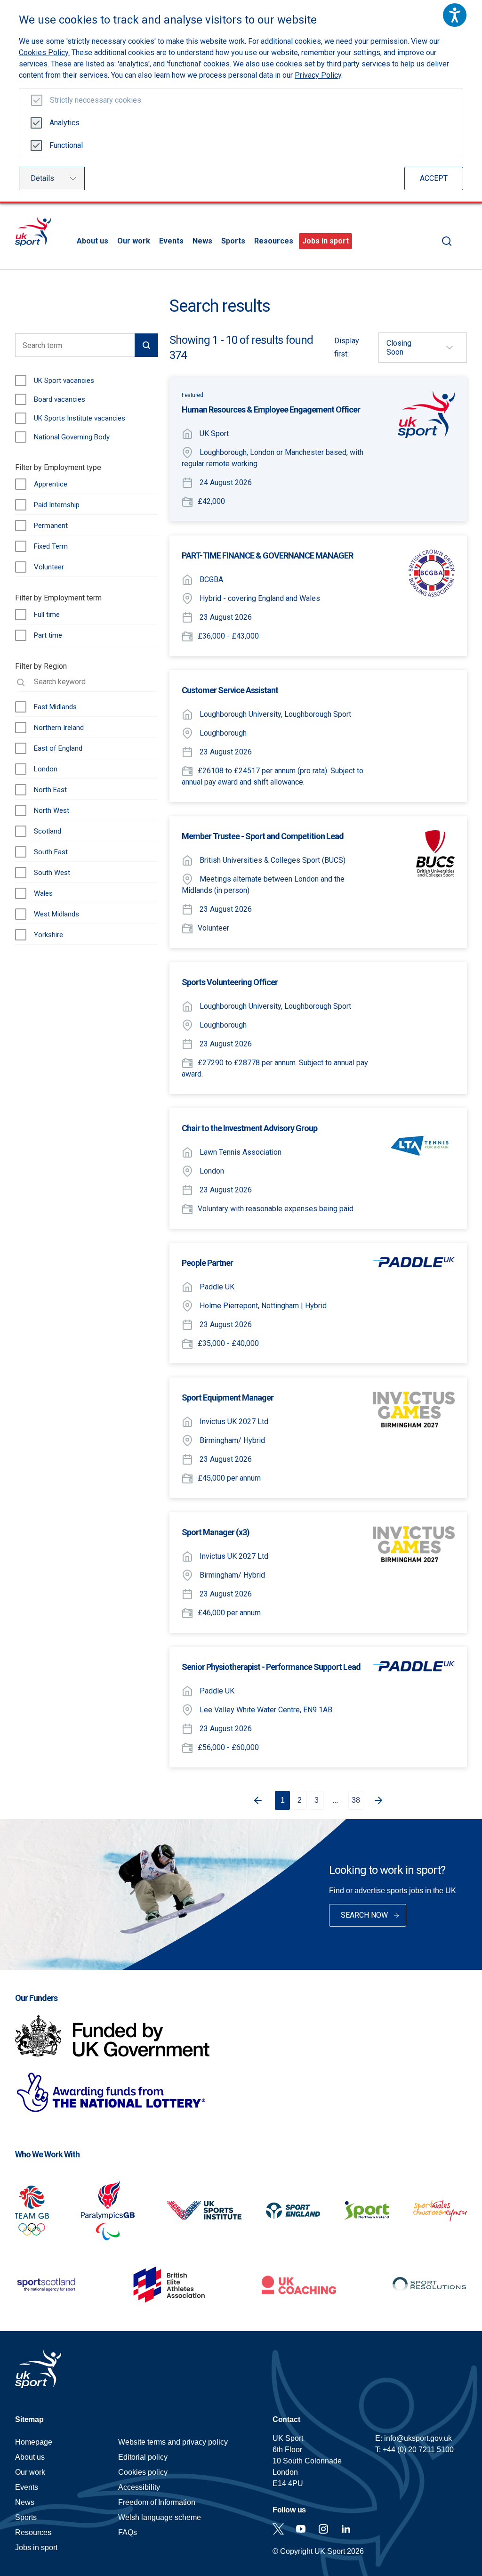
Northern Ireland (59, 728)
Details (42, 178)
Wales (43, 893)
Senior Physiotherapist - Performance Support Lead (271, 1667)
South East (51, 852)
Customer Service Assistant (230, 690)
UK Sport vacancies (64, 381)
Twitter (278, 2529)
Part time (48, 635)
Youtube (301, 2529)
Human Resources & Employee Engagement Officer (271, 409)
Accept (434, 178)
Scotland (48, 831)
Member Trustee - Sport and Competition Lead (263, 836)
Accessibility (139, 2487)
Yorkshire (48, 935)
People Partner (207, 1263)
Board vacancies (60, 399)
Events (171, 241)
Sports (233, 241)
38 (356, 1800)
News (202, 241)
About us (92, 241)
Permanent (51, 526)
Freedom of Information (157, 2502)
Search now (364, 1915)
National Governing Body (72, 437)
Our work (134, 241)
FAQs (128, 2532)
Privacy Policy (318, 75)
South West (52, 873)
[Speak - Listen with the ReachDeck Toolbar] (455, 15)
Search (447, 241)
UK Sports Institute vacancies (80, 418)
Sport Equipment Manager (228, 1397)
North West (52, 810)
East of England (58, 748)
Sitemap (29, 2419)
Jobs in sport (325, 241)
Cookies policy (143, 2472)
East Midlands (55, 707)
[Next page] (380, 1800)
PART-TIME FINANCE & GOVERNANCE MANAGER (267, 555)
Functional (66, 145)
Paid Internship (57, 505)
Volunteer (49, 567)
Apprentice (51, 484)
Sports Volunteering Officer (230, 982)
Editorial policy (143, 2457)
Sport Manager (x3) (216, 1532)
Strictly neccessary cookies (96, 100)
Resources (274, 241)
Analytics (64, 123)
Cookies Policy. (44, 53)
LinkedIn (346, 2529)
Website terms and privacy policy (173, 2442)
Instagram (323, 2529)
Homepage (33, 231)
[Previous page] (256, 1800)
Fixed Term (51, 546)
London (46, 769)
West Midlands (56, 914)
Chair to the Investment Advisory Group (249, 1128)
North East (50, 790)
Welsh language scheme (160, 2517)
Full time (47, 615)
